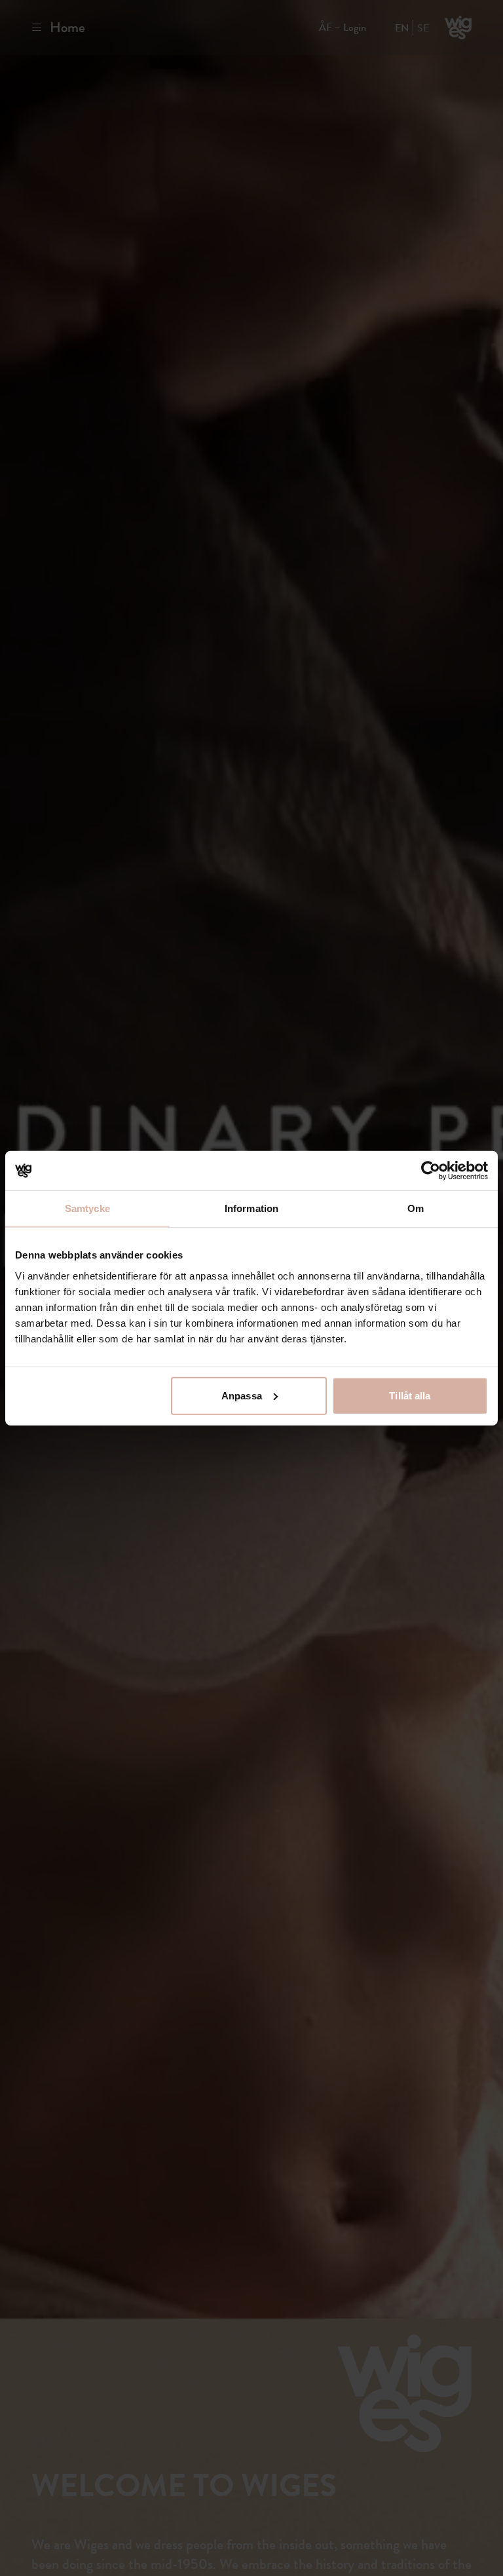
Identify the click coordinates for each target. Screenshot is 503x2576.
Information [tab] (251, 1208)
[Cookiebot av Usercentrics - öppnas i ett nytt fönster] (431, 1171)
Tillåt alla (410, 1395)
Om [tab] (416, 1208)
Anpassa (242, 1395)
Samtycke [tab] (87, 1208)
